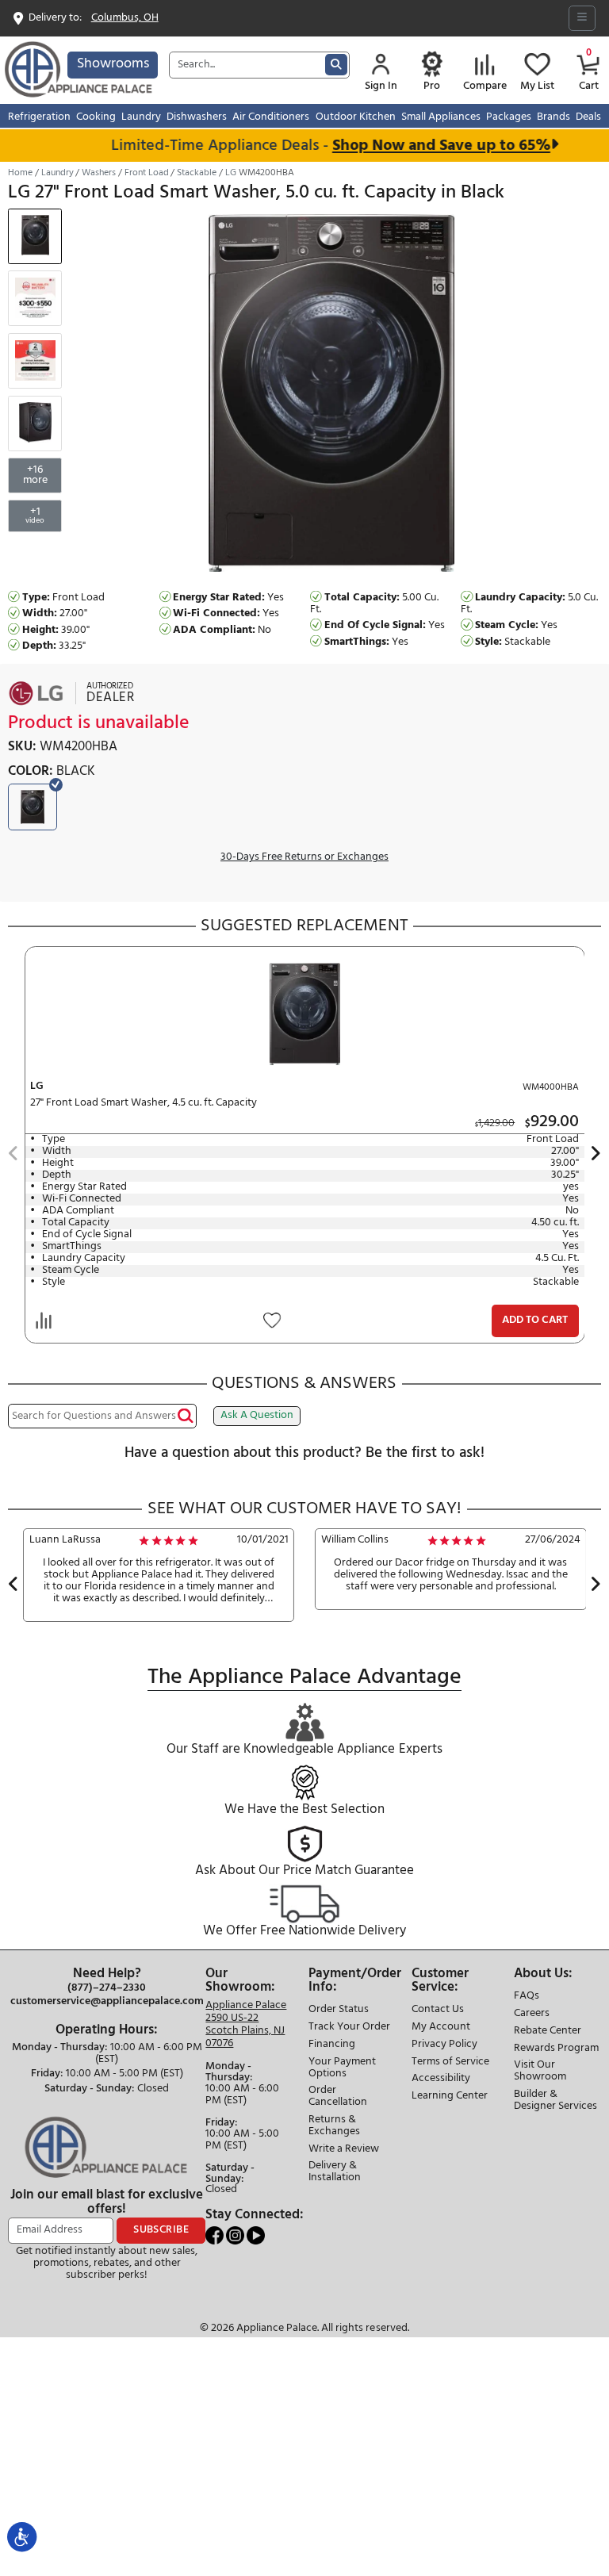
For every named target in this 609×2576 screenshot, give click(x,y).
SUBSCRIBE (161, 2230)
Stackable (197, 173)
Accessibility (441, 2079)
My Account (441, 2028)
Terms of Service (450, 2062)
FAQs (527, 1997)
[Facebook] (216, 2235)
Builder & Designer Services (555, 2101)
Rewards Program (556, 2049)
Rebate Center (548, 2032)
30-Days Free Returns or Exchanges (304, 858)
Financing (332, 2045)
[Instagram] (236, 2235)
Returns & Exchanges (334, 2126)
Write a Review (344, 2150)
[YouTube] (256, 2235)
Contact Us (438, 2010)
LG (231, 173)
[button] (13, 1155)
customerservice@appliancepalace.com (107, 2002)
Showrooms (113, 64)
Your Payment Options (342, 2068)
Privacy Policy (444, 2045)
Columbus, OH (125, 19)
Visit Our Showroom (540, 2072)
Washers (99, 173)
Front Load (147, 173)
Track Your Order (349, 2028)
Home (20, 173)
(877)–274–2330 (107, 1988)
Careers (532, 2014)
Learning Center (450, 2097)
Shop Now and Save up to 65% (419, 146)
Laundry (57, 173)
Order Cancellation (338, 2097)
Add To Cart (535, 1320)
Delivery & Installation (335, 2172)
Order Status (339, 2010)
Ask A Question (257, 1415)
